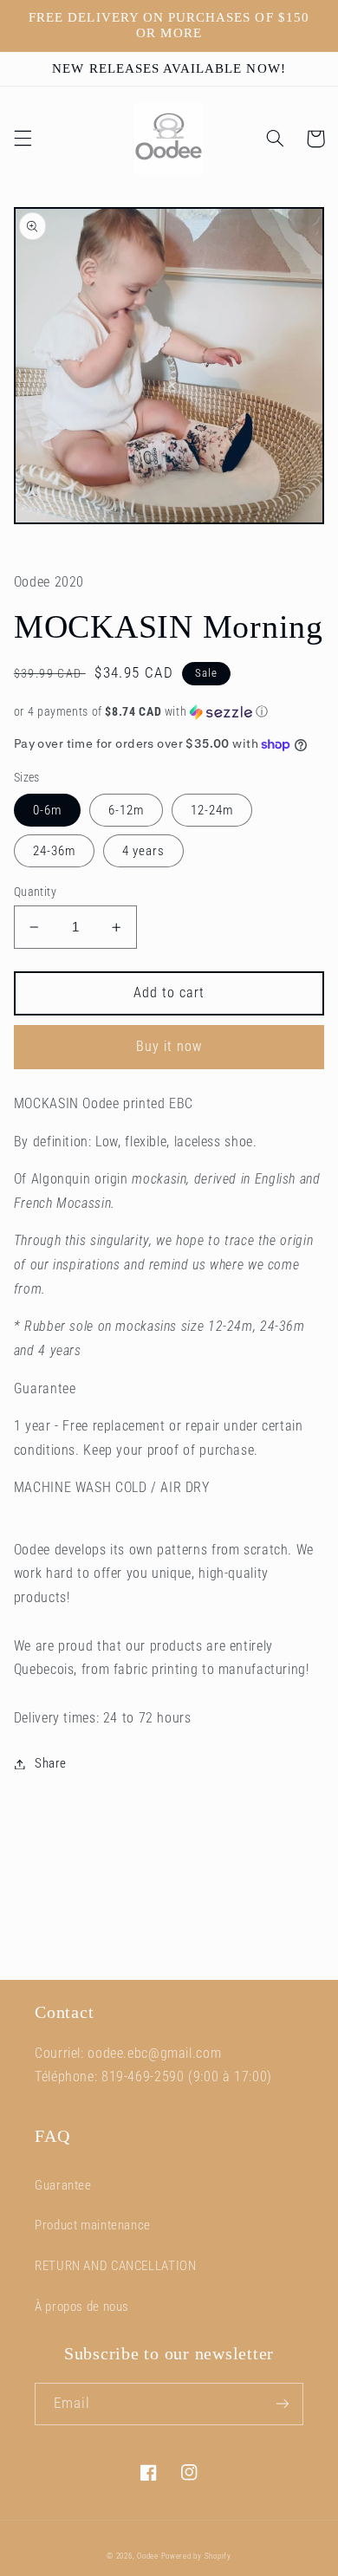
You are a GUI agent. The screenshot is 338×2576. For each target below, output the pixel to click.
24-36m (54, 851)
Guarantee (63, 2185)
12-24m (212, 810)
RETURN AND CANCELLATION (116, 2266)
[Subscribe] (283, 2404)
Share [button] (51, 1763)
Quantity (35, 892)
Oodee (148, 2556)
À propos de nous (82, 2307)
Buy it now (169, 1046)
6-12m (126, 810)
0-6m (47, 810)
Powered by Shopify (196, 2556)
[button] (23, 139)
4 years (143, 851)
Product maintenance (93, 2225)
